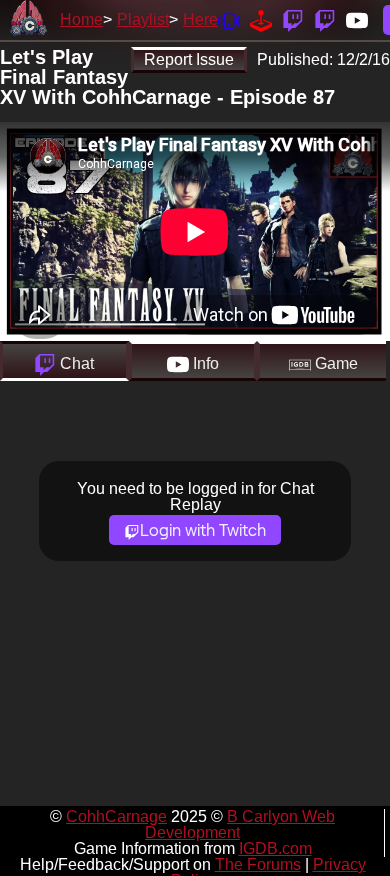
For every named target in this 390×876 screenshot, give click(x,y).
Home (81, 19)
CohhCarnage (116, 816)
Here (200, 19)
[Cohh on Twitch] (325, 19)
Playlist (143, 19)
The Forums (258, 864)
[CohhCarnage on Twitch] (293, 19)
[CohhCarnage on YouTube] (357, 19)
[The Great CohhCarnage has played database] (261, 19)
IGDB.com (275, 848)
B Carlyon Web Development (240, 824)
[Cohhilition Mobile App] (229, 19)
